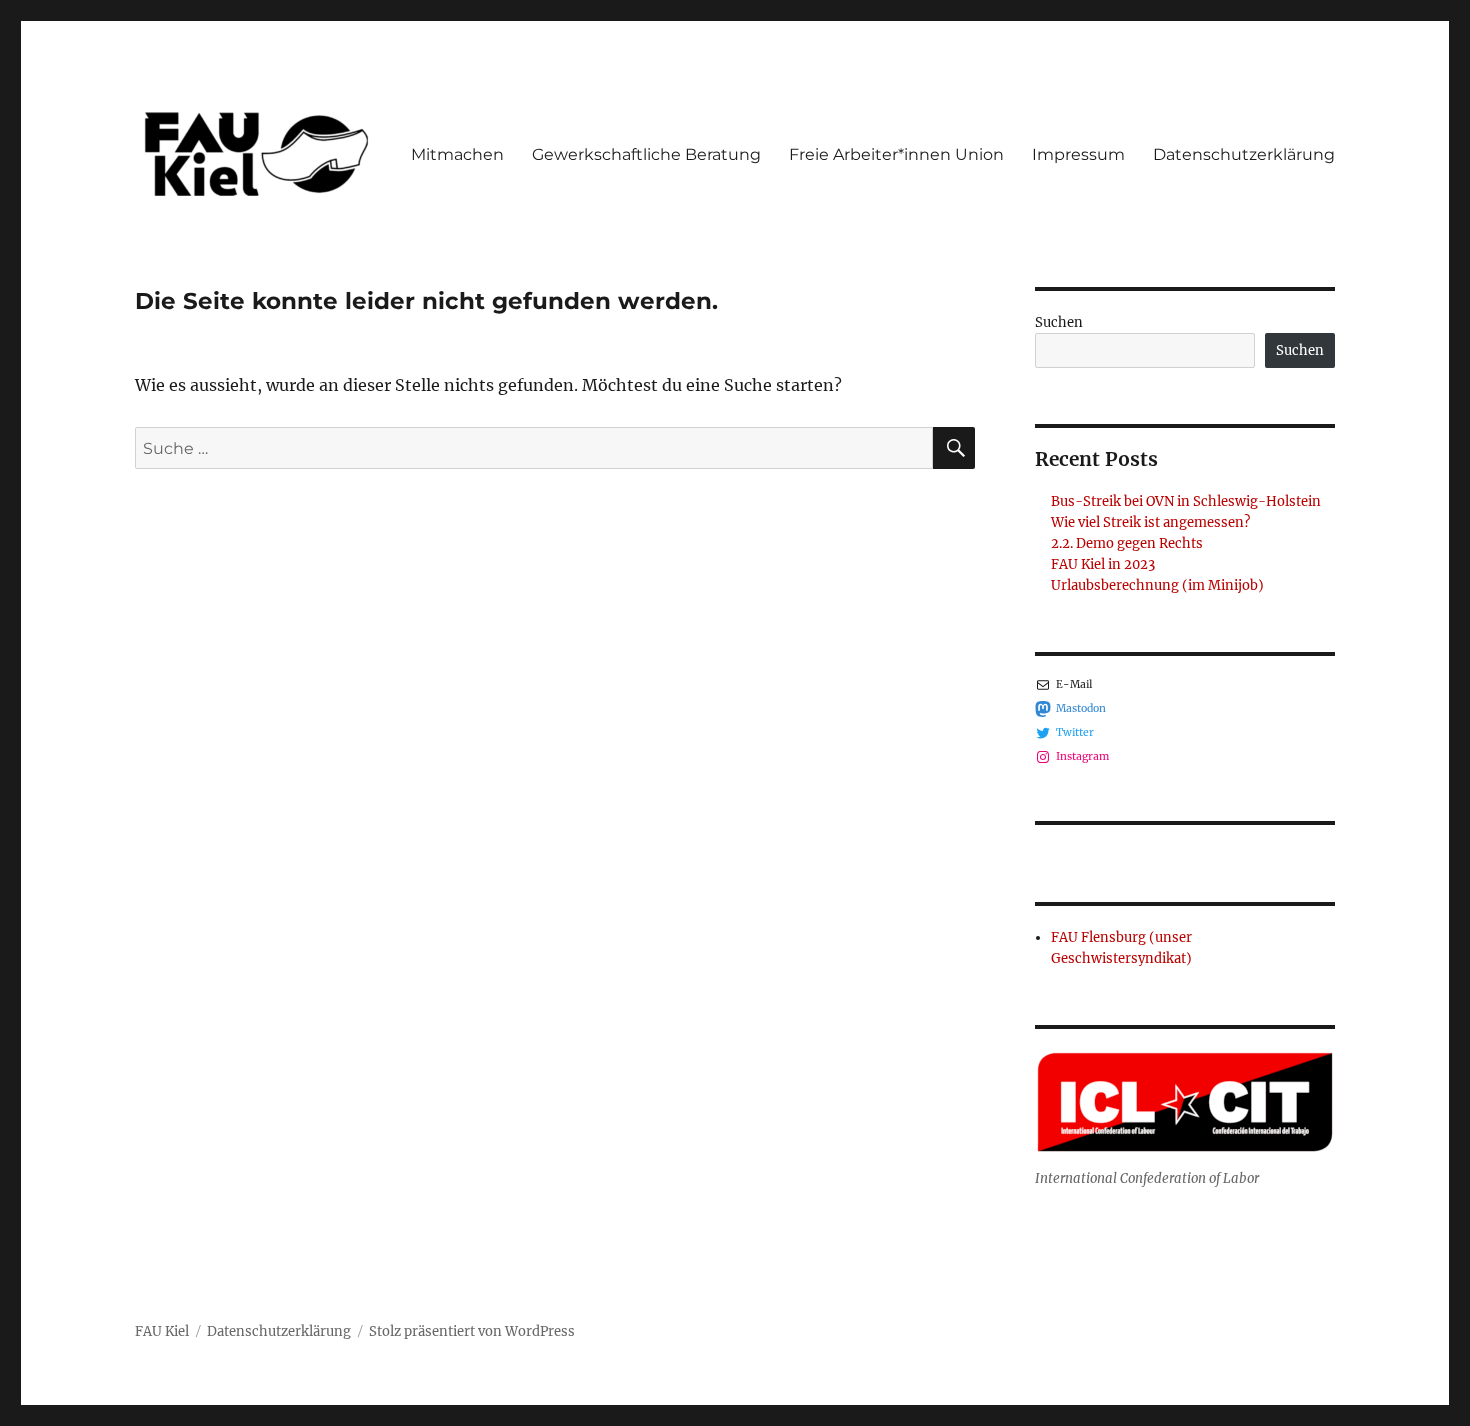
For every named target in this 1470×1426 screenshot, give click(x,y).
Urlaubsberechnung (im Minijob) (1157, 585)
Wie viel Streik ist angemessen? (1150, 522)
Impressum (1078, 154)
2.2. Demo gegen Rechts (1127, 543)
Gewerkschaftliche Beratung (646, 154)
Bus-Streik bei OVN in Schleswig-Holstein (1186, 501)
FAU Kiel (162, 1331)
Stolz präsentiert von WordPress (472, 1331)
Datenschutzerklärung (1244, 154)
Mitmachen (457, 154)
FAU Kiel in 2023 (1103, 564)
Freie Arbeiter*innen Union (896, 154)
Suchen (1059, 322)
